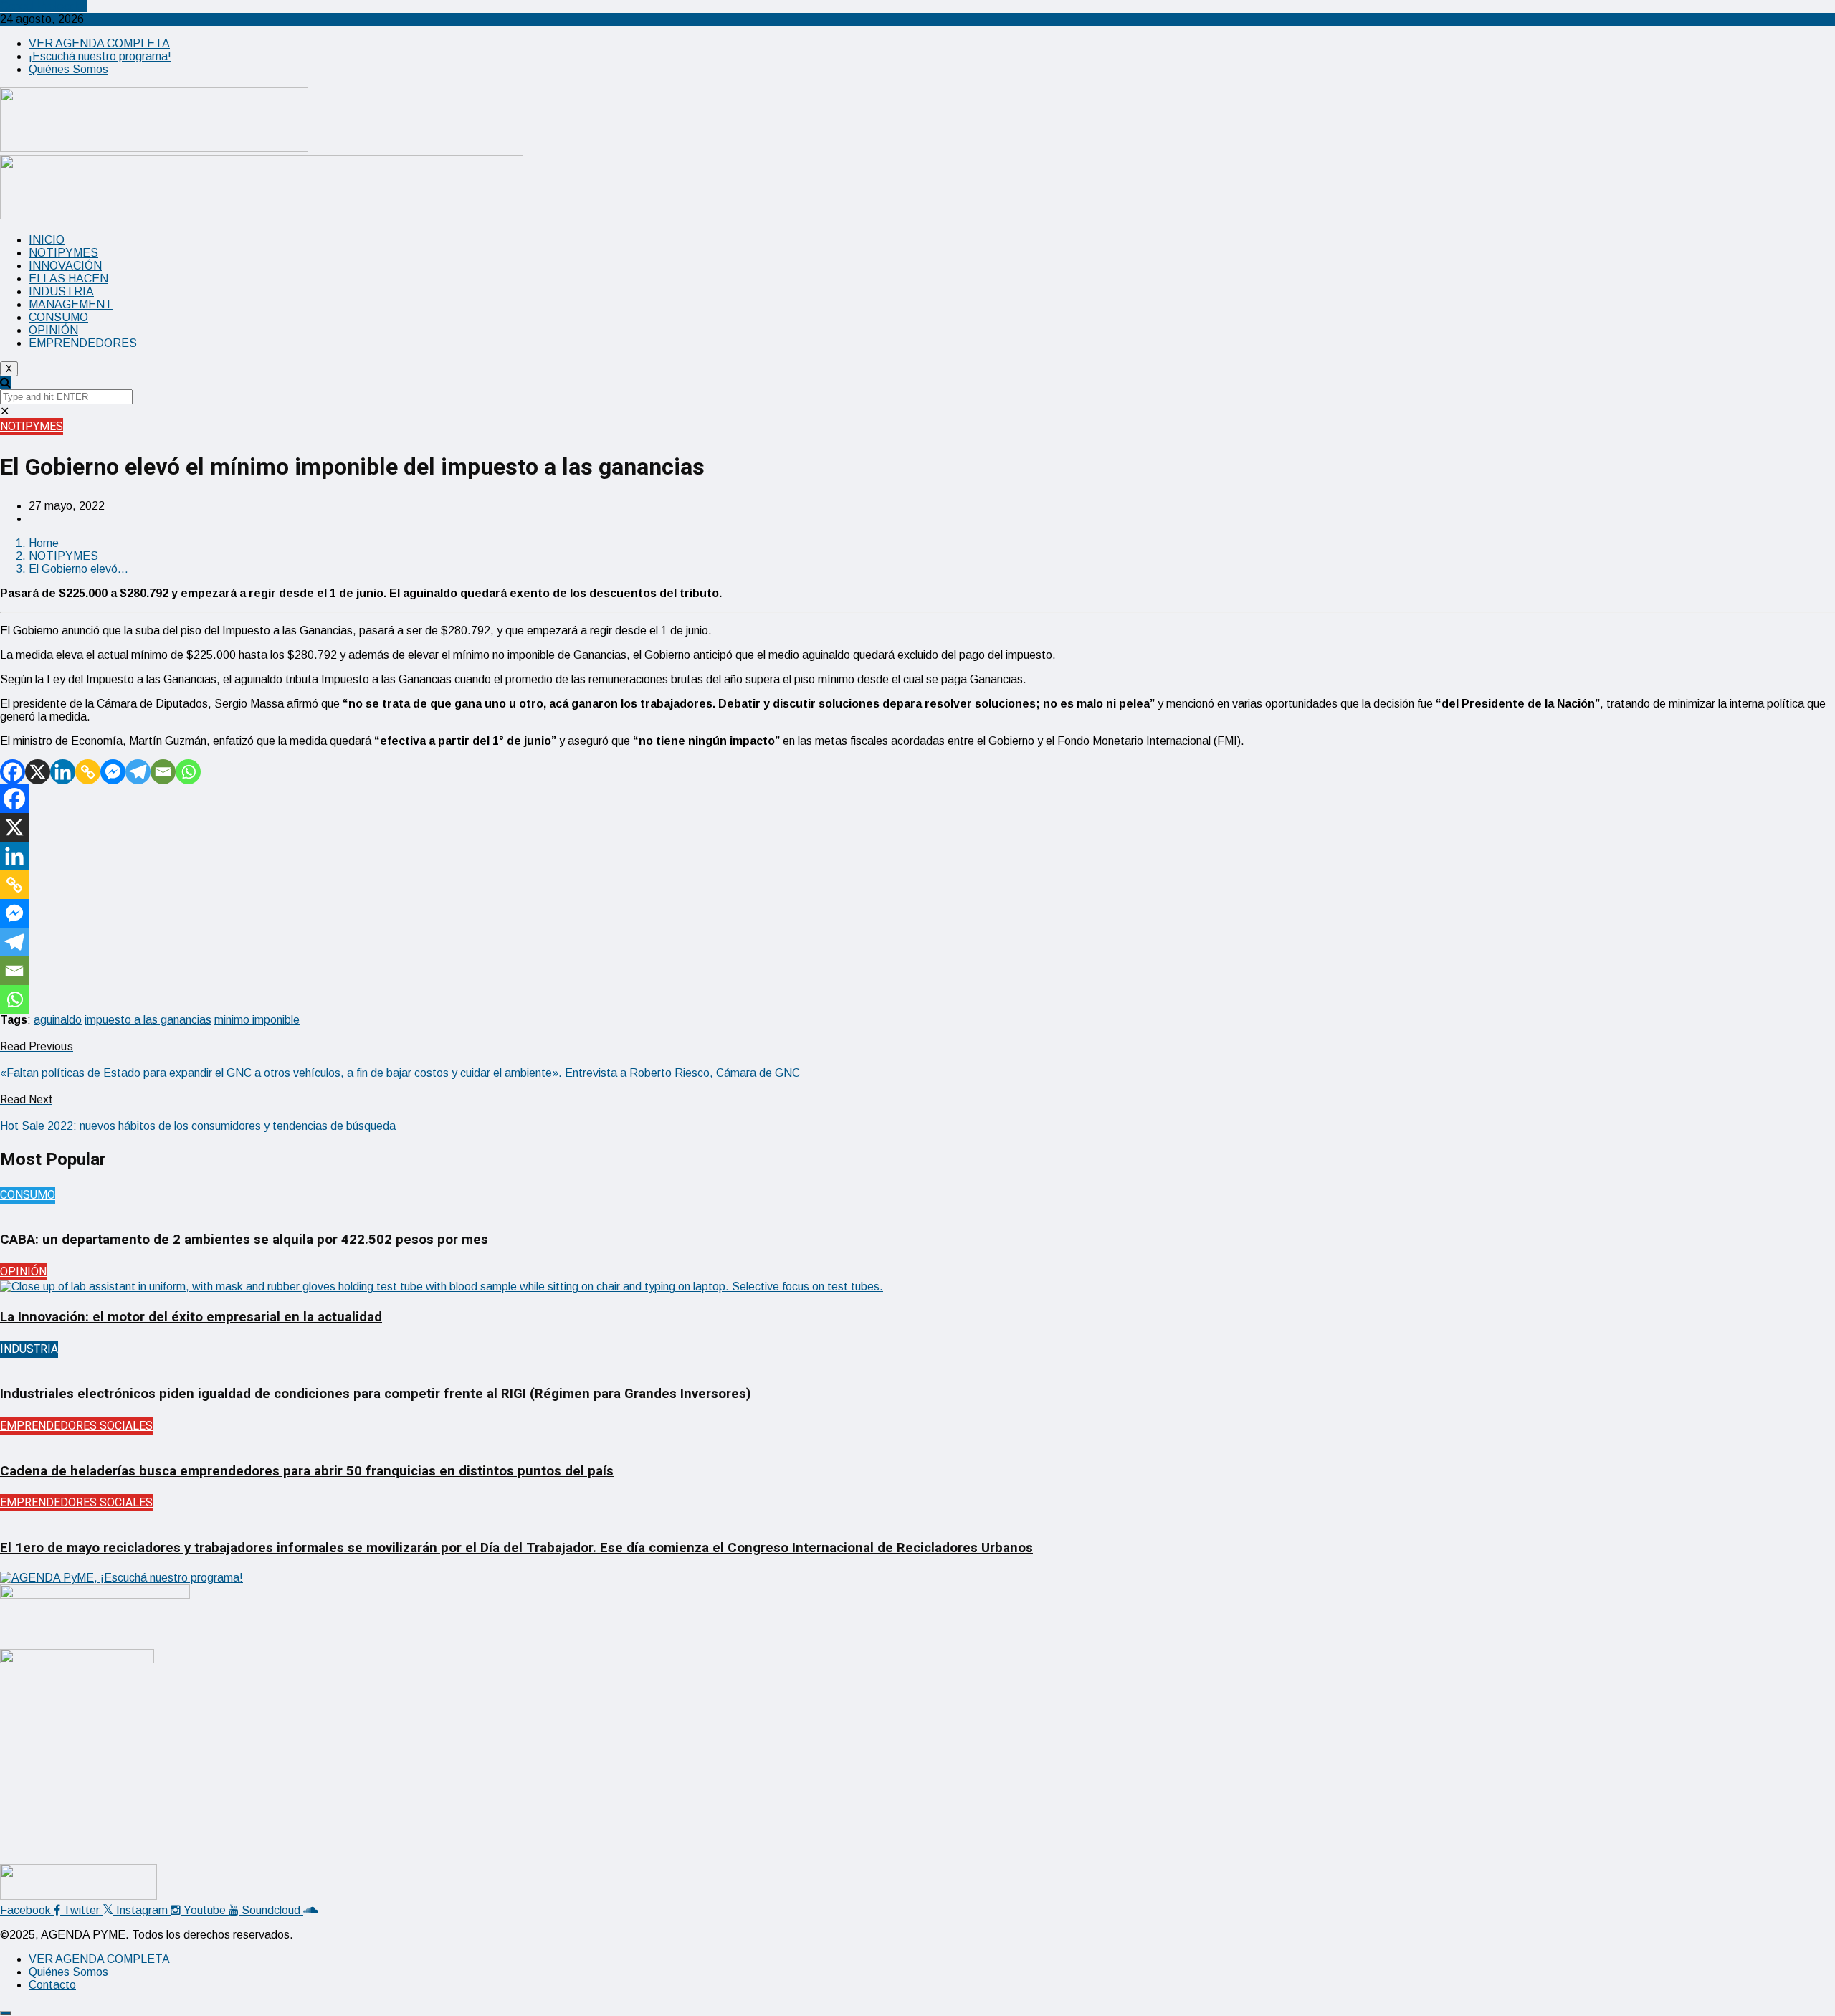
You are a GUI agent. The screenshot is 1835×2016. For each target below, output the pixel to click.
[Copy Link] (88, 772)
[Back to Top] (6, 2013)
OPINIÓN (53, 330)
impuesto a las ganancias (148, 1020)
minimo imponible (257, 1020)
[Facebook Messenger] (113, 772)
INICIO (47, 240)
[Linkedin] (63, 772)
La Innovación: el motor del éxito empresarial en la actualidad (191, 1317)
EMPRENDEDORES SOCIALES (76, 1426)
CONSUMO (58, 317)
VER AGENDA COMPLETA (99, 43)
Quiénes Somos (68, 69)
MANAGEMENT (71, 304)
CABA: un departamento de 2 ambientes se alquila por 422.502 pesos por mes (244, 1240)
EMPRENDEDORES (83, 343)
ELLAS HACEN (68, 279)
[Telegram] (138, 772)
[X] (38, 772)
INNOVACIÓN (65, 266)
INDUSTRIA (61, 291)
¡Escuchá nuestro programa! (100, 56)
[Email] (163, 772)
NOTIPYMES (63, 253)
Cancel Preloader (43, 6)
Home (44, 543)
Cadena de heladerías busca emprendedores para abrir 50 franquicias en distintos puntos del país (307, 1471)
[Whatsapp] (188, 772)
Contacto (52, 1985)
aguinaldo (58, 1020)
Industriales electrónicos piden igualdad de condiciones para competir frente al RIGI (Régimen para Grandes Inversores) (376, 1394)
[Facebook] (13, 772)
